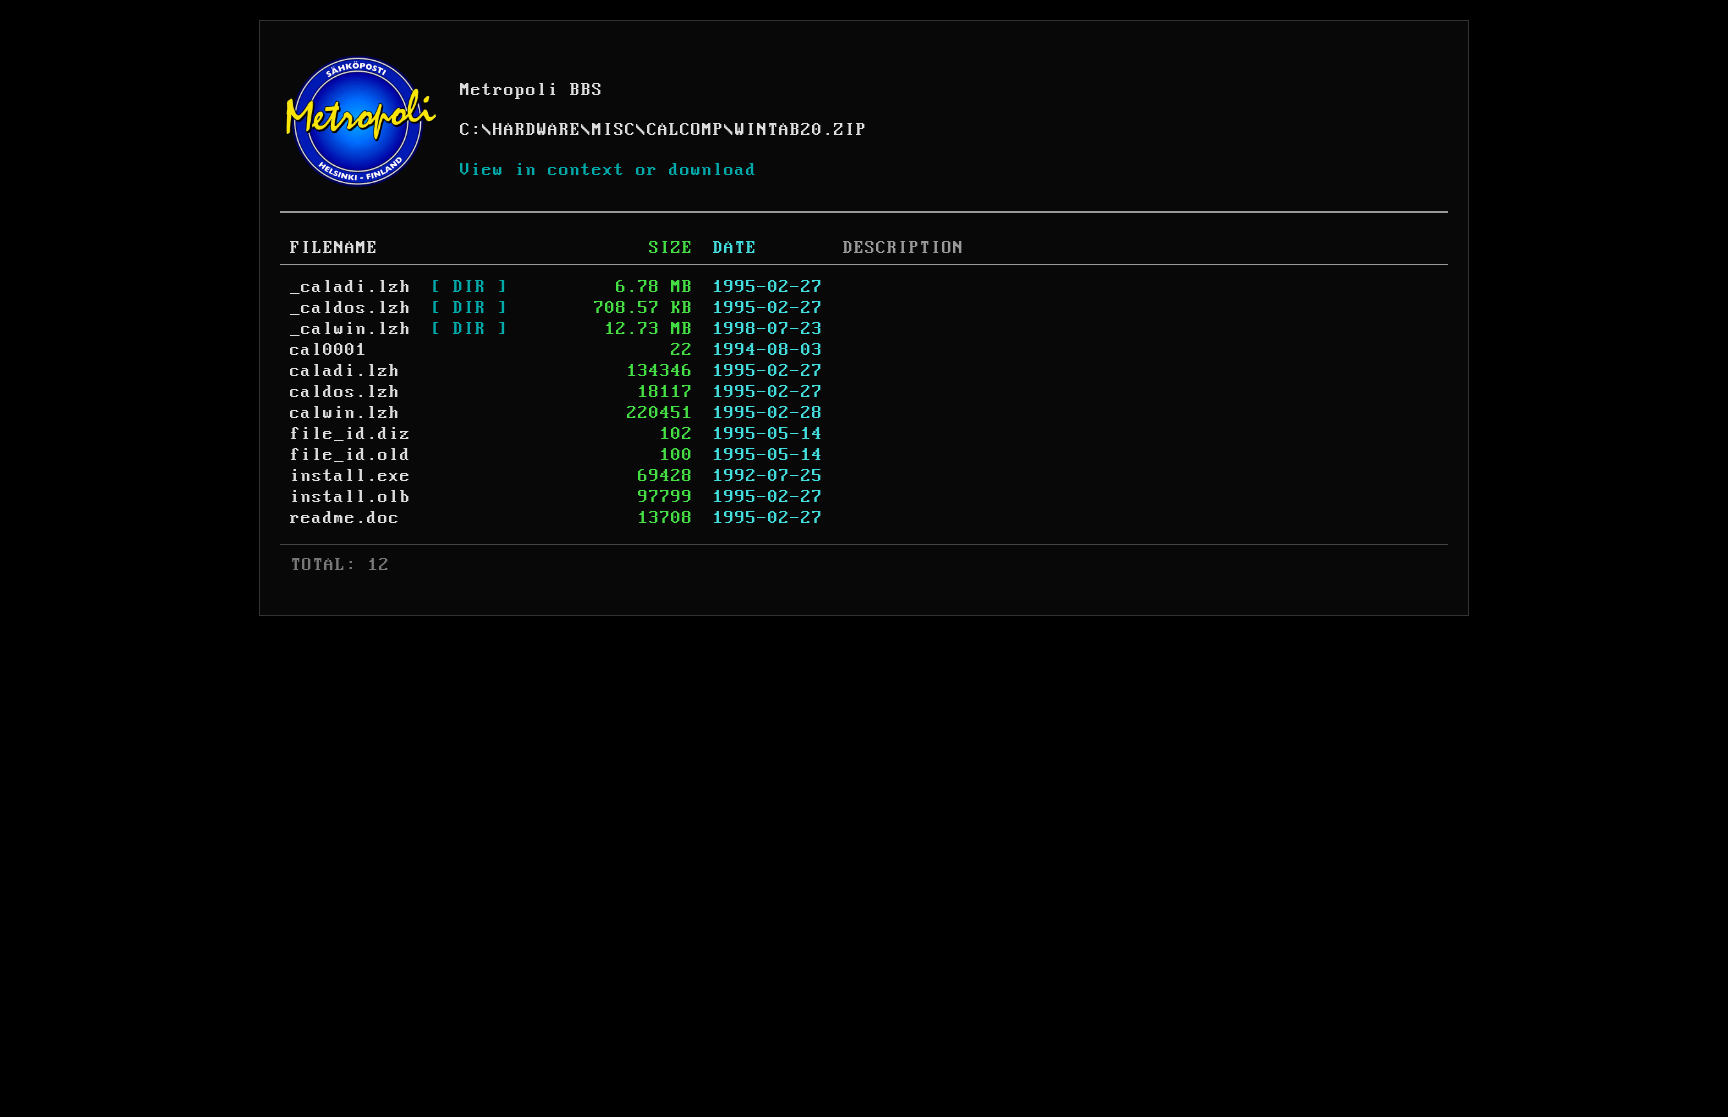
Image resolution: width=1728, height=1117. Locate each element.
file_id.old (350, 455)
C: (471, 130)
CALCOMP (685, 130)
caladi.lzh (345, 371)
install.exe (350, 476)
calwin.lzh (345, 413)
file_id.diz (350, 434)
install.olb (350, 497)
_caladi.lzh (350, 287)
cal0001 (328, 350)
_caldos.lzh (350, 308)
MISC (614, 130)
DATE (735, 248)
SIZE (671, 248)
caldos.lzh (345, 392)
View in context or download (608, 170)
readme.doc (345, 518)
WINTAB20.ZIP (801, 130)
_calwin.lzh (350, 329)
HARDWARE (537, 130)
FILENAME (334, 248)
